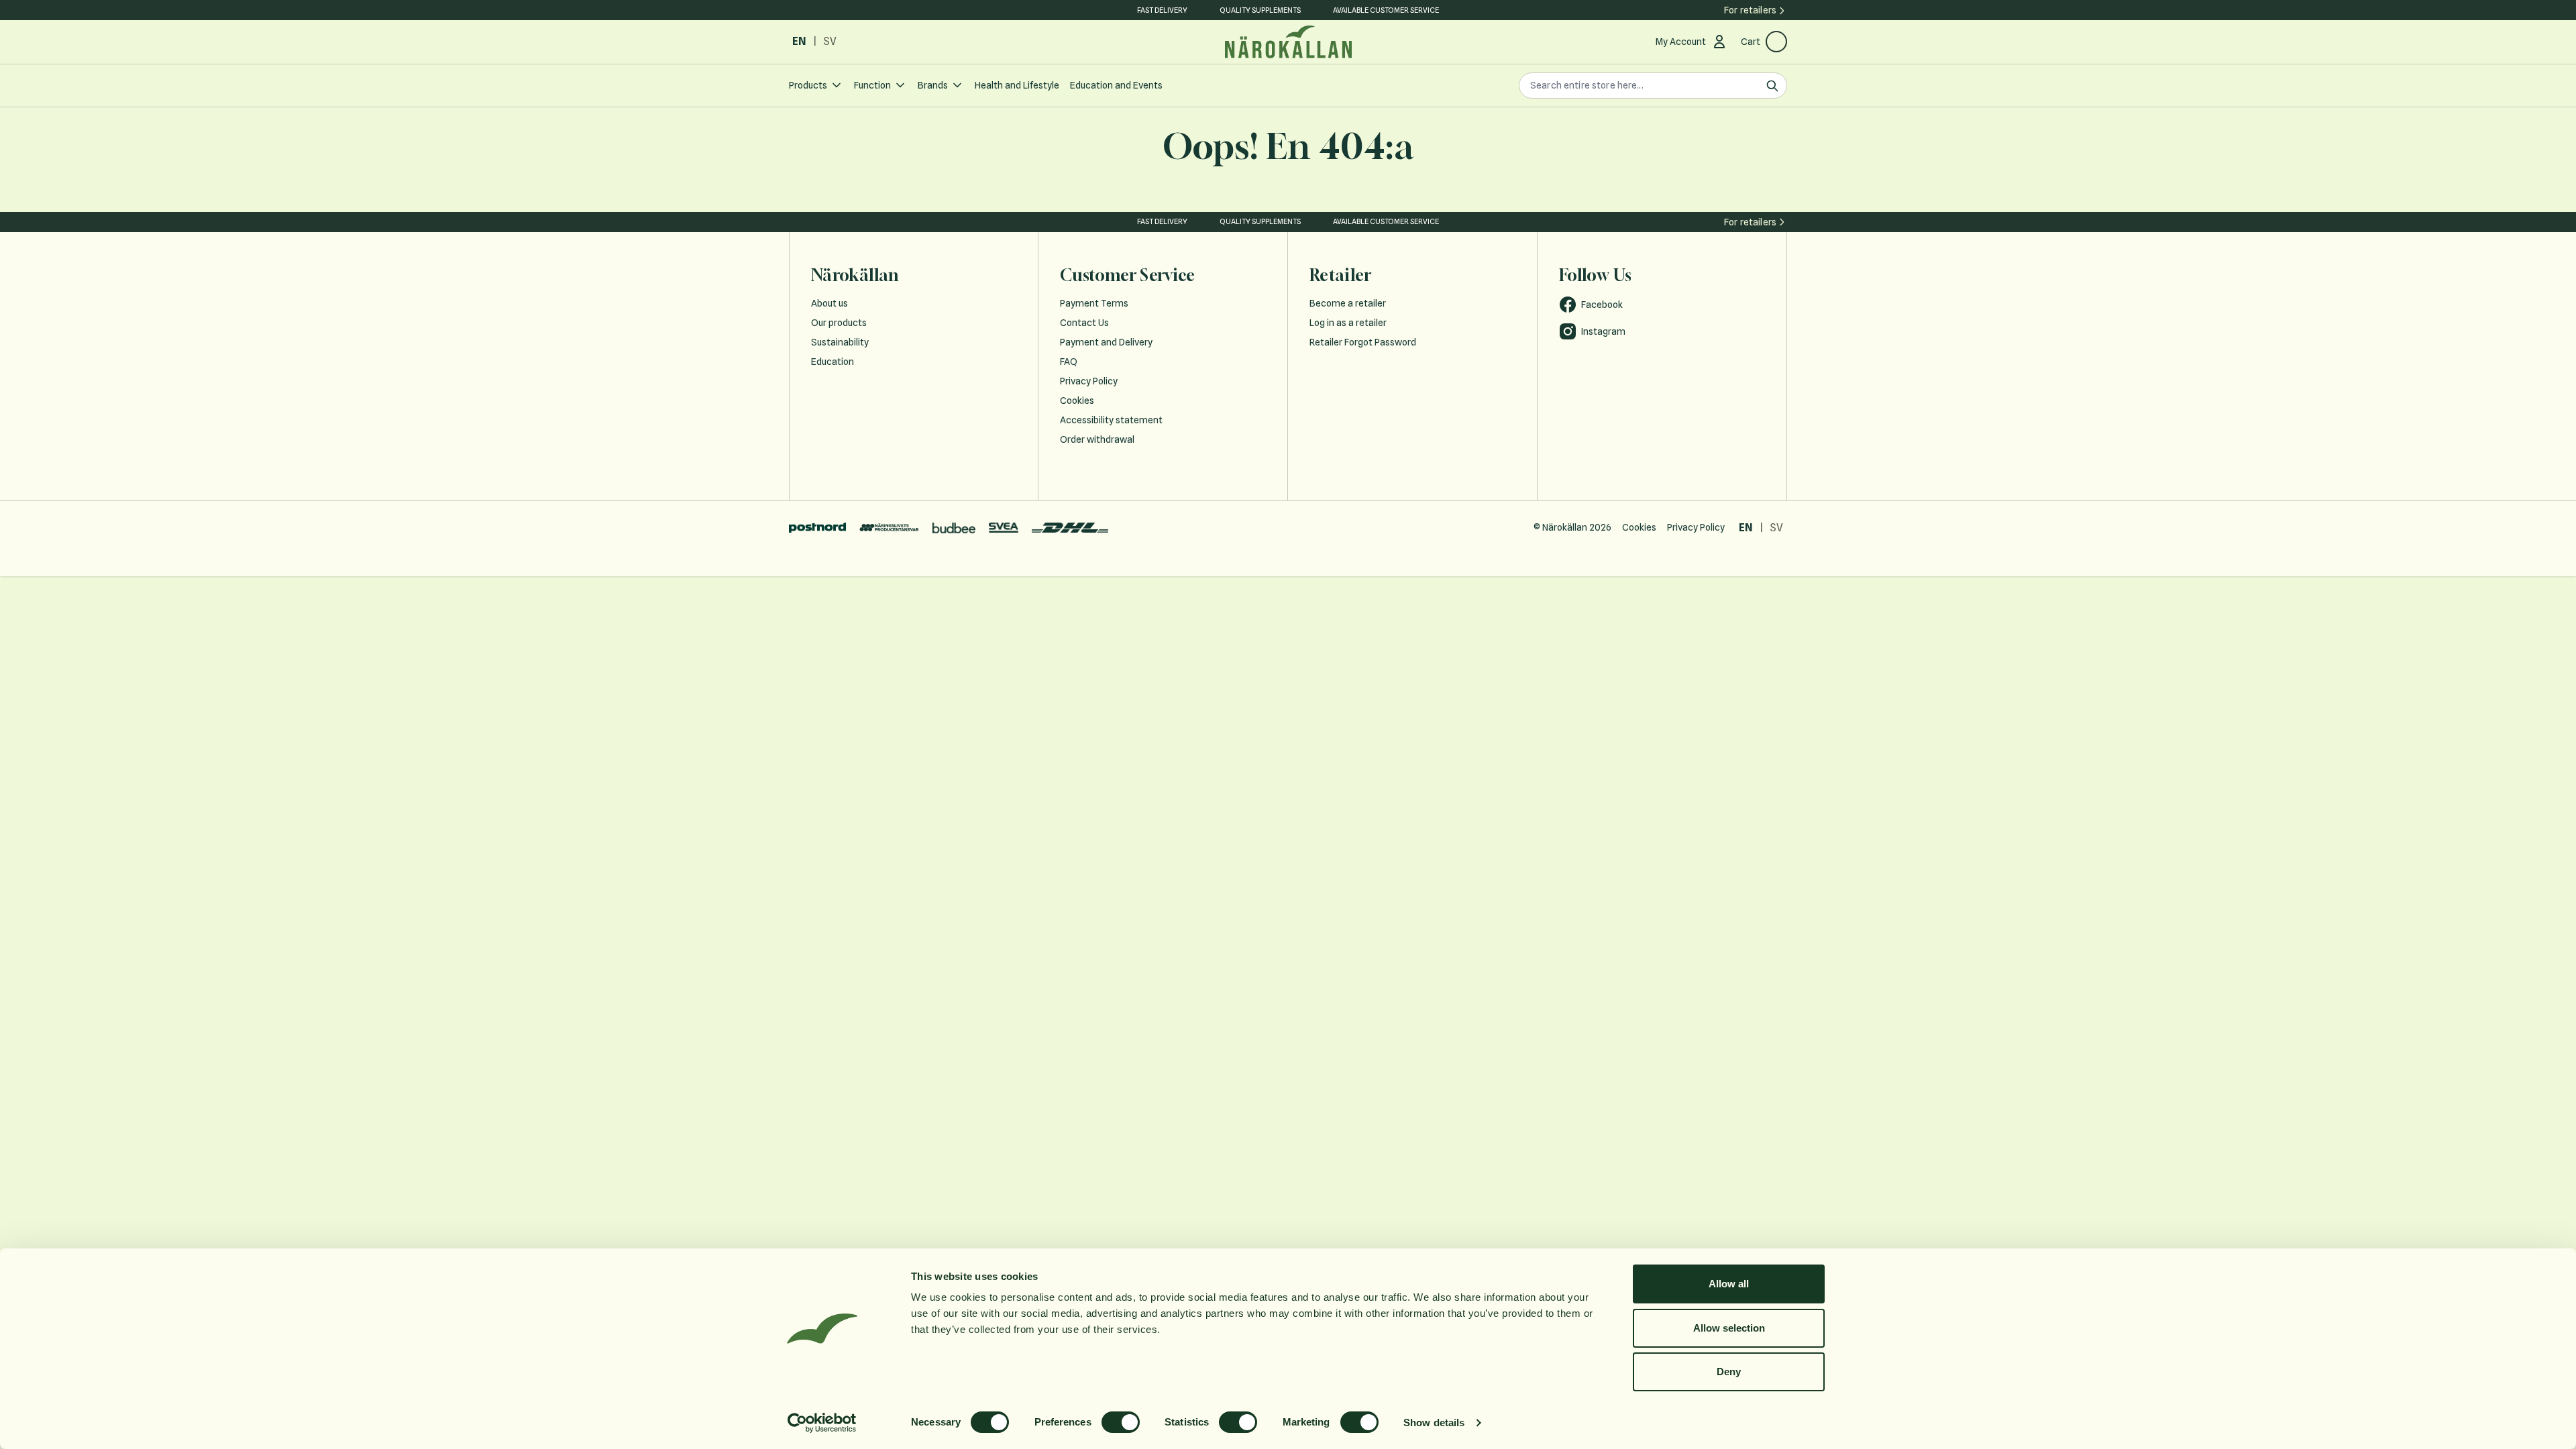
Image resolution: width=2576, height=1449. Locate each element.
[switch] (1121, 1422)
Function (872, 85)
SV (830, 41)
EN (799, 41)
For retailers (1750, 10)
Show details (1434, 1423)
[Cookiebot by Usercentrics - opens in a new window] (822, 1423)
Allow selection (1729, 1328)
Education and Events (1116, 85)
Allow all (1729, 1284)
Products (808, 85)
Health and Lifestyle (1017, 85)
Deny (1729, 1372)
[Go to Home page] (1288, 42)
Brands (933, 85)
